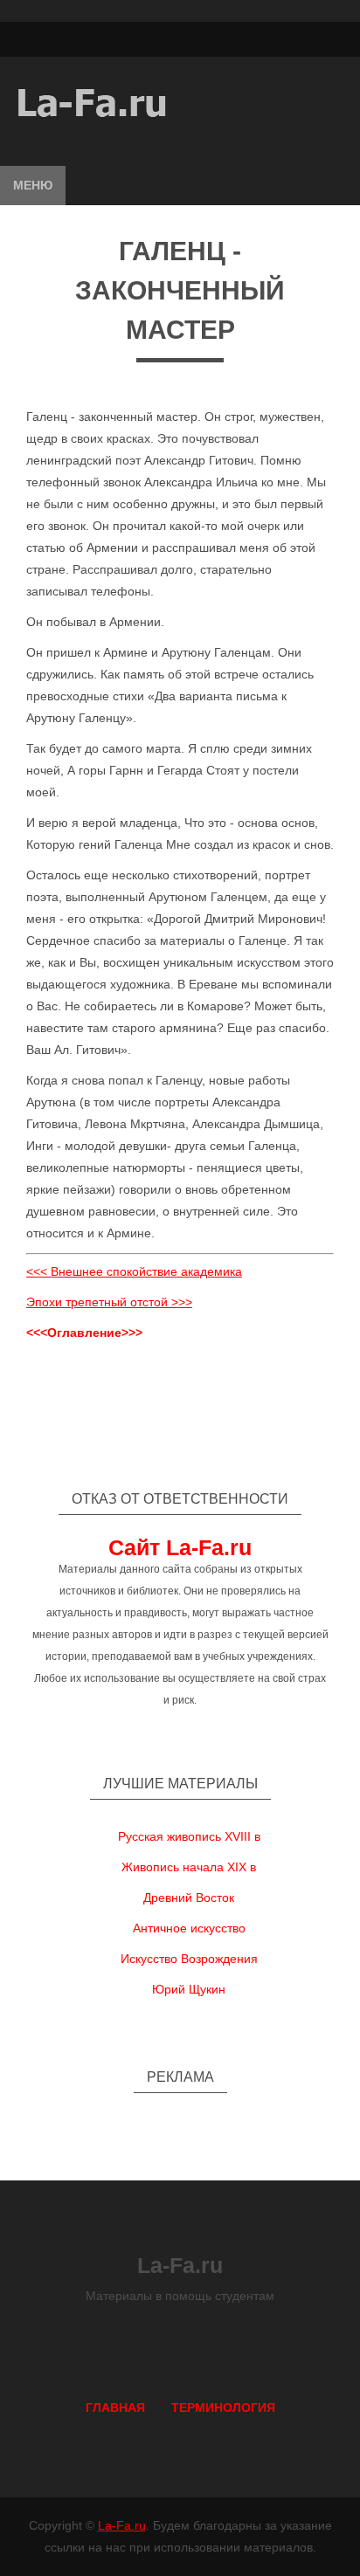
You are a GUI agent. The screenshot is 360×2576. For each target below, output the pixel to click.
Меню (33, 185)
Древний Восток (189, 1898)
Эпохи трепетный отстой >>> (109, 1302)
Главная (115, 2407)
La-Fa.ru (122, 2525)
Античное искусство (189, 1928)
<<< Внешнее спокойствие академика (134, 1271)
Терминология (223, 2407)
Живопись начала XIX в (189, 1867)
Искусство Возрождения (189, 1959)
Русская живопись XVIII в (189, 1836)
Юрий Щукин (189, 1989)
